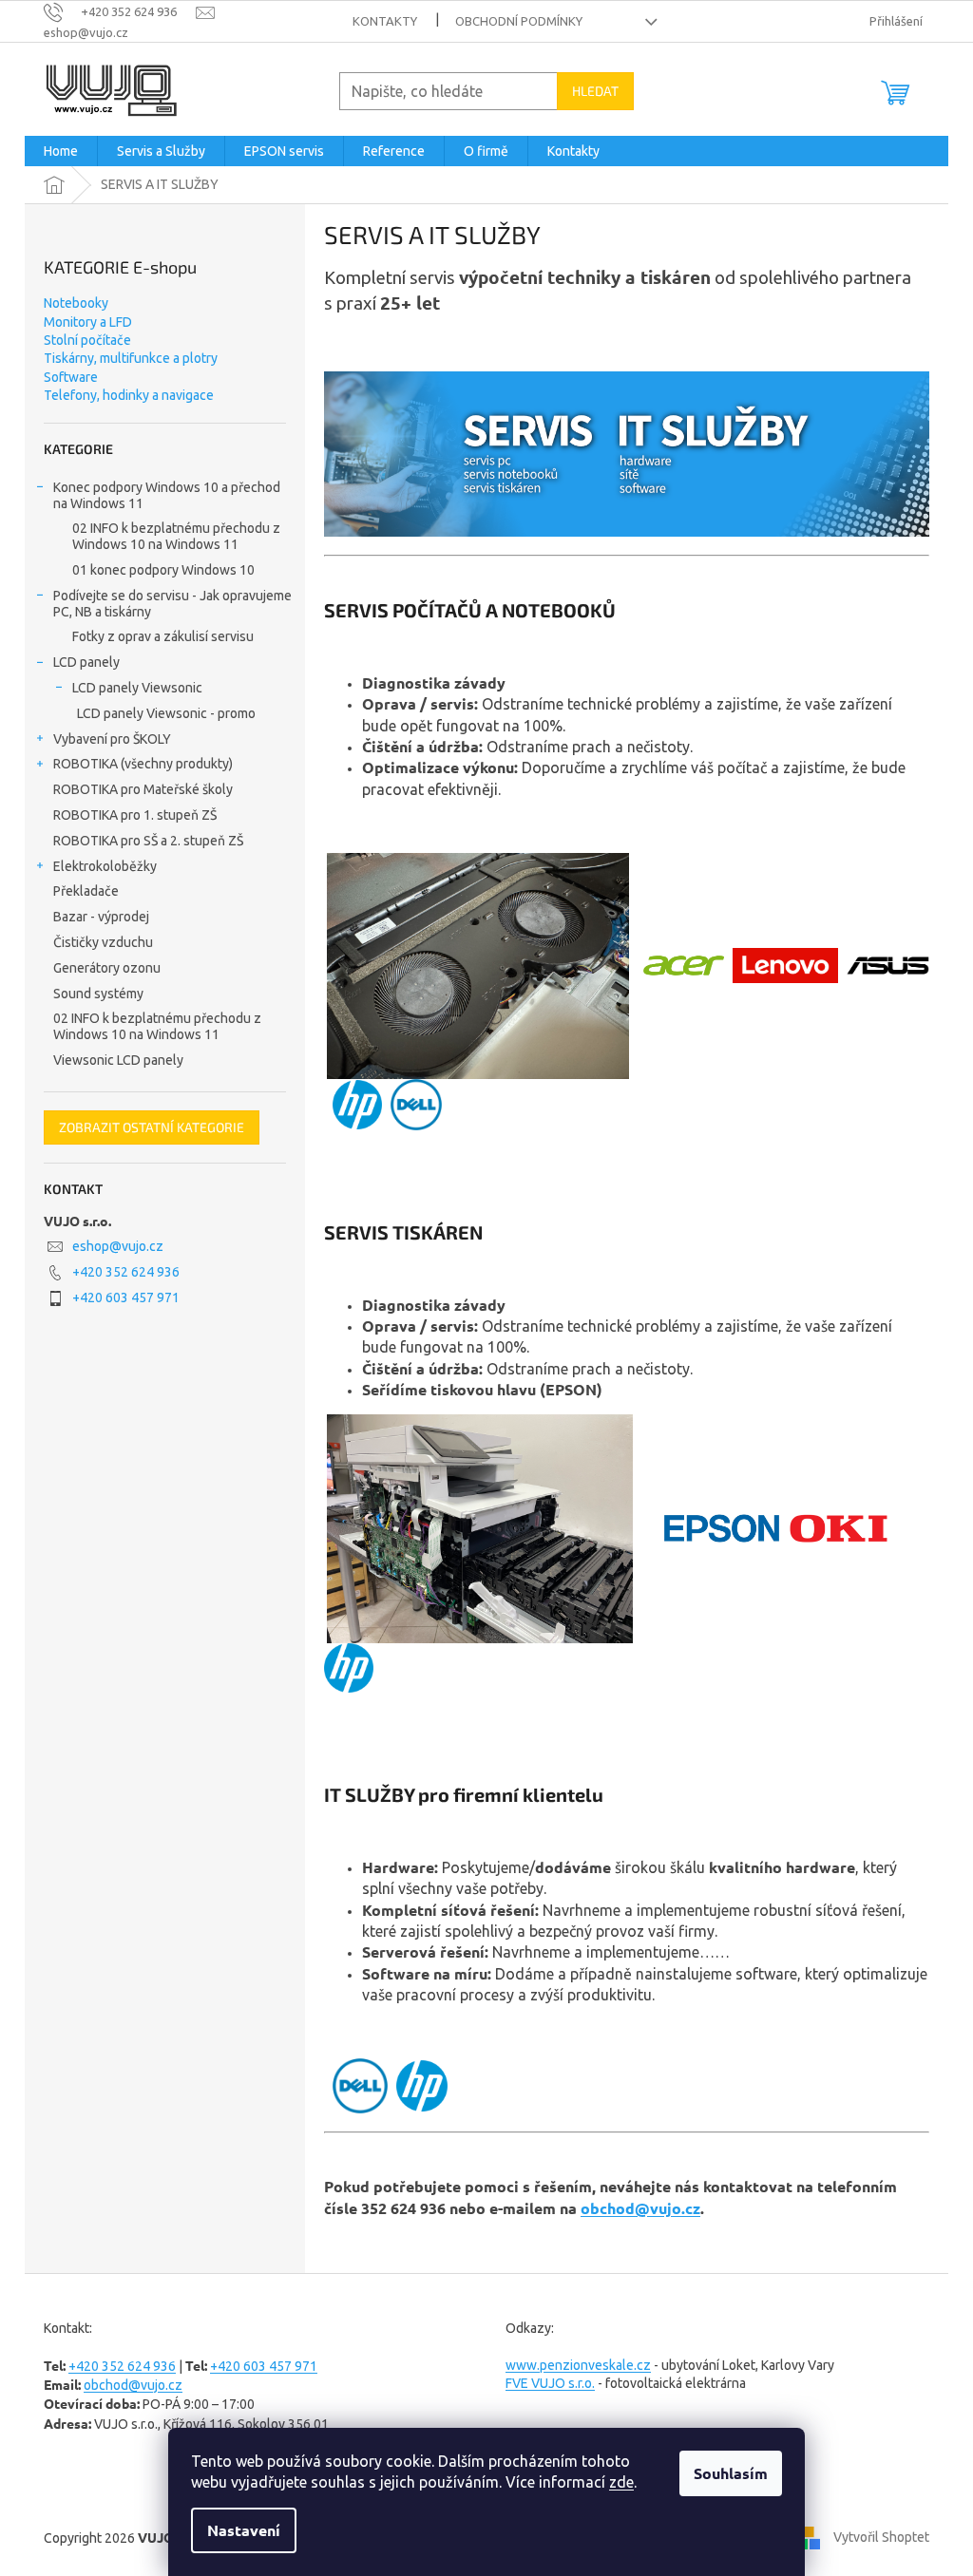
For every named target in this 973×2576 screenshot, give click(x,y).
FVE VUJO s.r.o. (550, 2383)
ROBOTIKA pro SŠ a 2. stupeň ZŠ (148, 841)
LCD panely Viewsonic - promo (166, 713)
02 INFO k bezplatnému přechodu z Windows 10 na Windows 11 (176, 536)
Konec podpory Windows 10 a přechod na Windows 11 (167, 495)
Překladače (86, 891)
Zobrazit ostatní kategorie (152, 1127)
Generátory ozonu (107, 968)
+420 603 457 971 (126, 1297)
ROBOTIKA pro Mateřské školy (143, 789)
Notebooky (76, 303)
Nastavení (244, 2530)
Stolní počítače (87, 340)
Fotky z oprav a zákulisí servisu (163, 636)
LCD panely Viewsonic (137, 688)
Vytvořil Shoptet (881, 2536)
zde (621, 2482)
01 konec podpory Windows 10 (163, 570)
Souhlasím (731, 2473)
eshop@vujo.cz (118, 1246)
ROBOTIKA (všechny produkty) (143, 764)
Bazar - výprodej (101, 917)
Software (71, 377)
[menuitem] (61, 151)
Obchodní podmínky (519, 21)
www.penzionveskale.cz (578, 2365)
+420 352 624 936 (126, 1272)
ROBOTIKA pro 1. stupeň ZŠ (135, 815)
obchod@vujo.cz (640, 2208)
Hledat (595, 91)
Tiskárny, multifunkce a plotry (131, 358)
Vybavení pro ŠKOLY (112, 739)
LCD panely (86, 662)
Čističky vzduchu (103, 942)
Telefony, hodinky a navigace (129, 395)
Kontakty (385, 21)
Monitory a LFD (88, 322)
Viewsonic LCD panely (118, 1060)
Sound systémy (98, 994)
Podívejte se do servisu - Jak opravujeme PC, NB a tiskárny (172, 604)
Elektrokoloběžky (105, 866)
